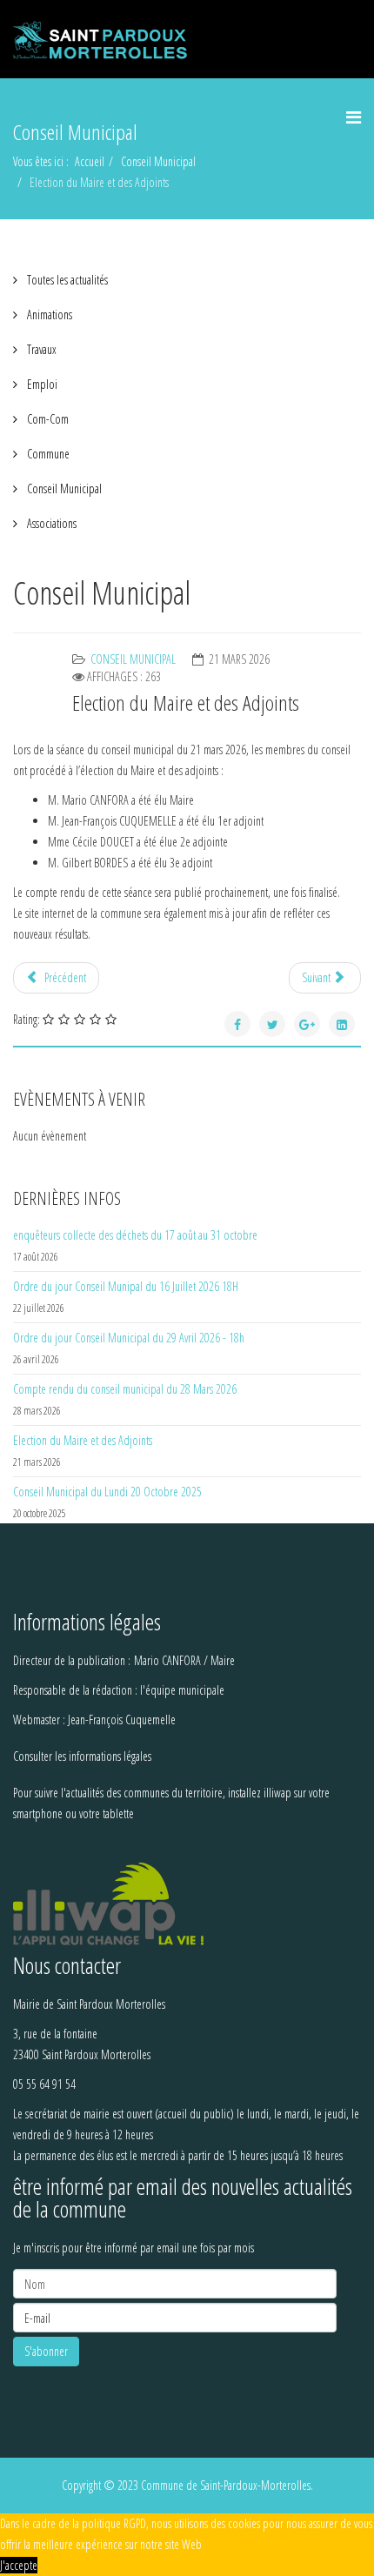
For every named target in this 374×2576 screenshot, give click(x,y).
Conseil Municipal (158, 161)
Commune (47, 454)
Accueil (90, 161)
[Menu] (354, 117)
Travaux (40, 349)
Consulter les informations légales (82, 1756)
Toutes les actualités (66, 280)
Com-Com (47, 419)
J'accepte (19, 2565)
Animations (48, 314)
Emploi (41, 384)
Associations (50, 523)
